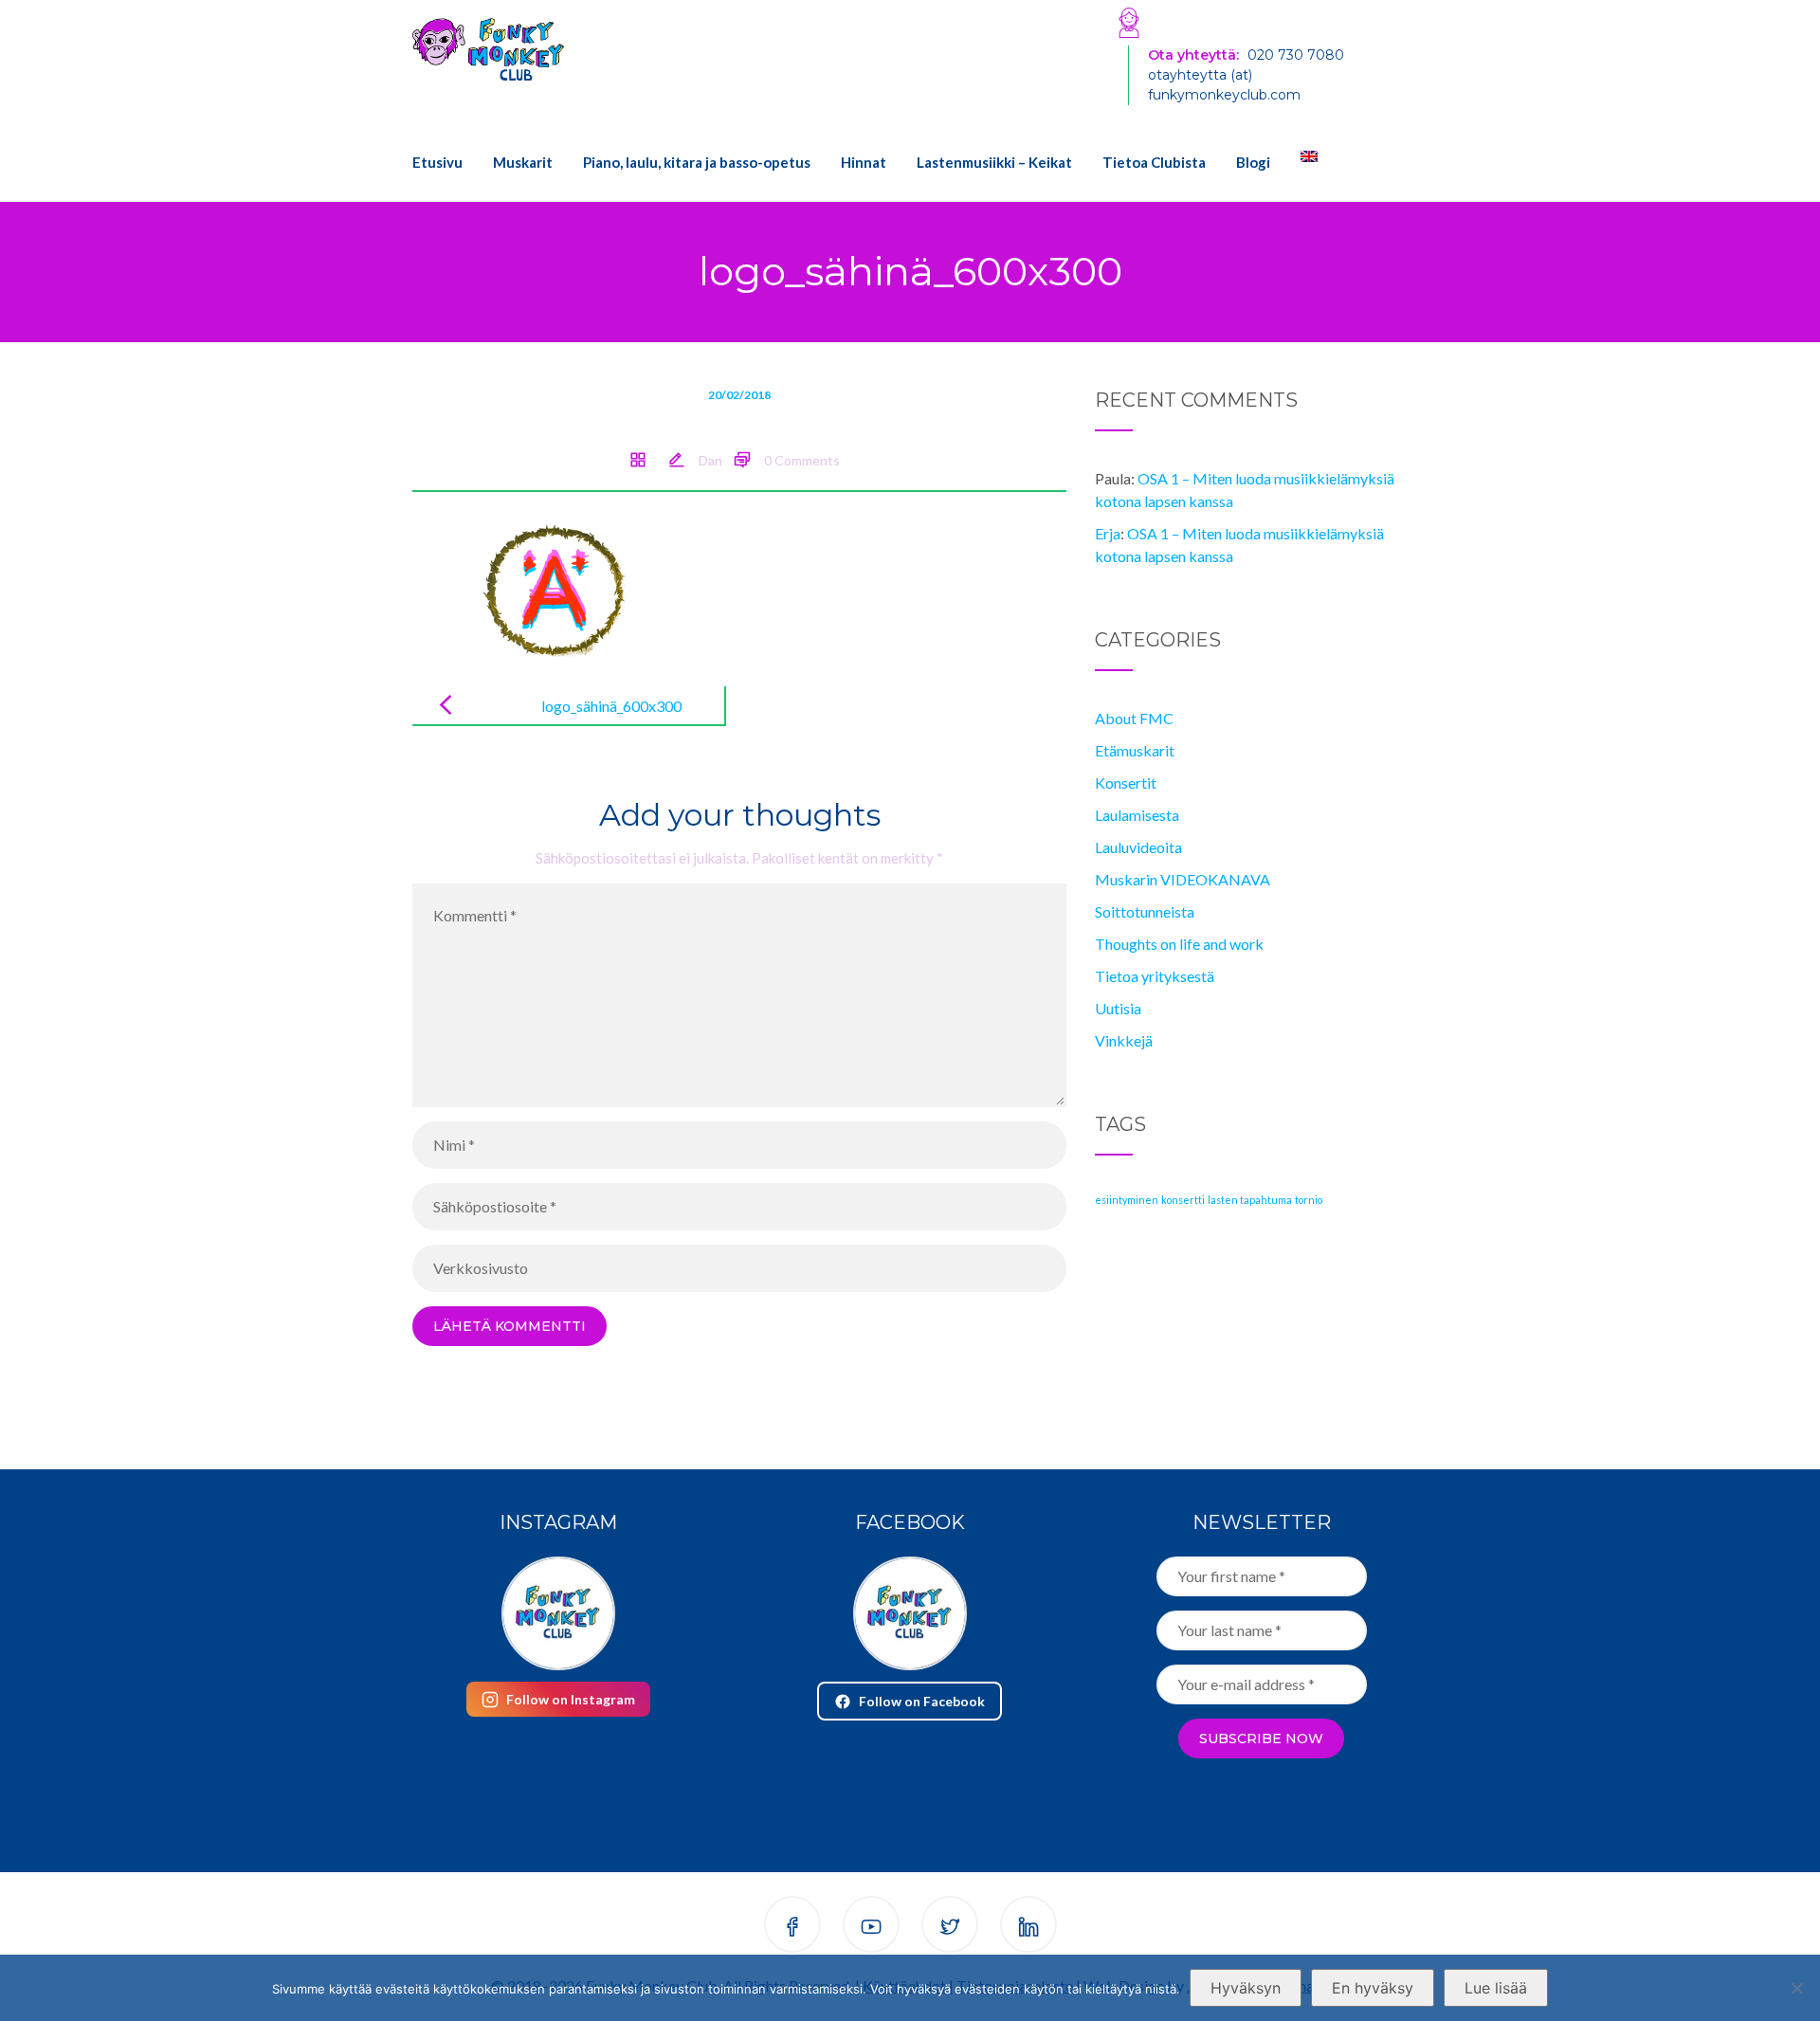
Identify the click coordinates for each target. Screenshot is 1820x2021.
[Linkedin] (1028, 1928)
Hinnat (864, 162)
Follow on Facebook (922, 1701)
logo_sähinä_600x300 (611, 706)
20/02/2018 (739, 395)
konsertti (1183, 1200)
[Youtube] (871, 1928)
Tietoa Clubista (1154, 162)
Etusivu (437, 162)
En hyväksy (1373, 1988)
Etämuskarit (1135, 750)
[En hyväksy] (1796, 1988)
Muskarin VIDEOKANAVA (1183, 879)
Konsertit (1126, 783)
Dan (710, 460)
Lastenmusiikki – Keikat (994, 162)
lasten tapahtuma (1250, 1200)
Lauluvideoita (1138, 847)
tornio (1309, 1200)
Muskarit (523, 162)
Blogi (1253, 162)
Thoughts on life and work (1179, 944)
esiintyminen (1127, 1200)
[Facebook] (792, 1928)
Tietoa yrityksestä (1155, 976)
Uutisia (1118, 1008)
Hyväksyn (1246, 1988)
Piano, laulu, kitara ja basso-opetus (697, 162)
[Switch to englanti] (1301, 156)
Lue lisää (1496, 1988)
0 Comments (802, 460)
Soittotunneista (1145, 911)
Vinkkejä (1124, 1040)
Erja (1108, 533)
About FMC (1134, 718)
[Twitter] (950, 1928)
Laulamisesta (1137, 815)
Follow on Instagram (571, 1699)
